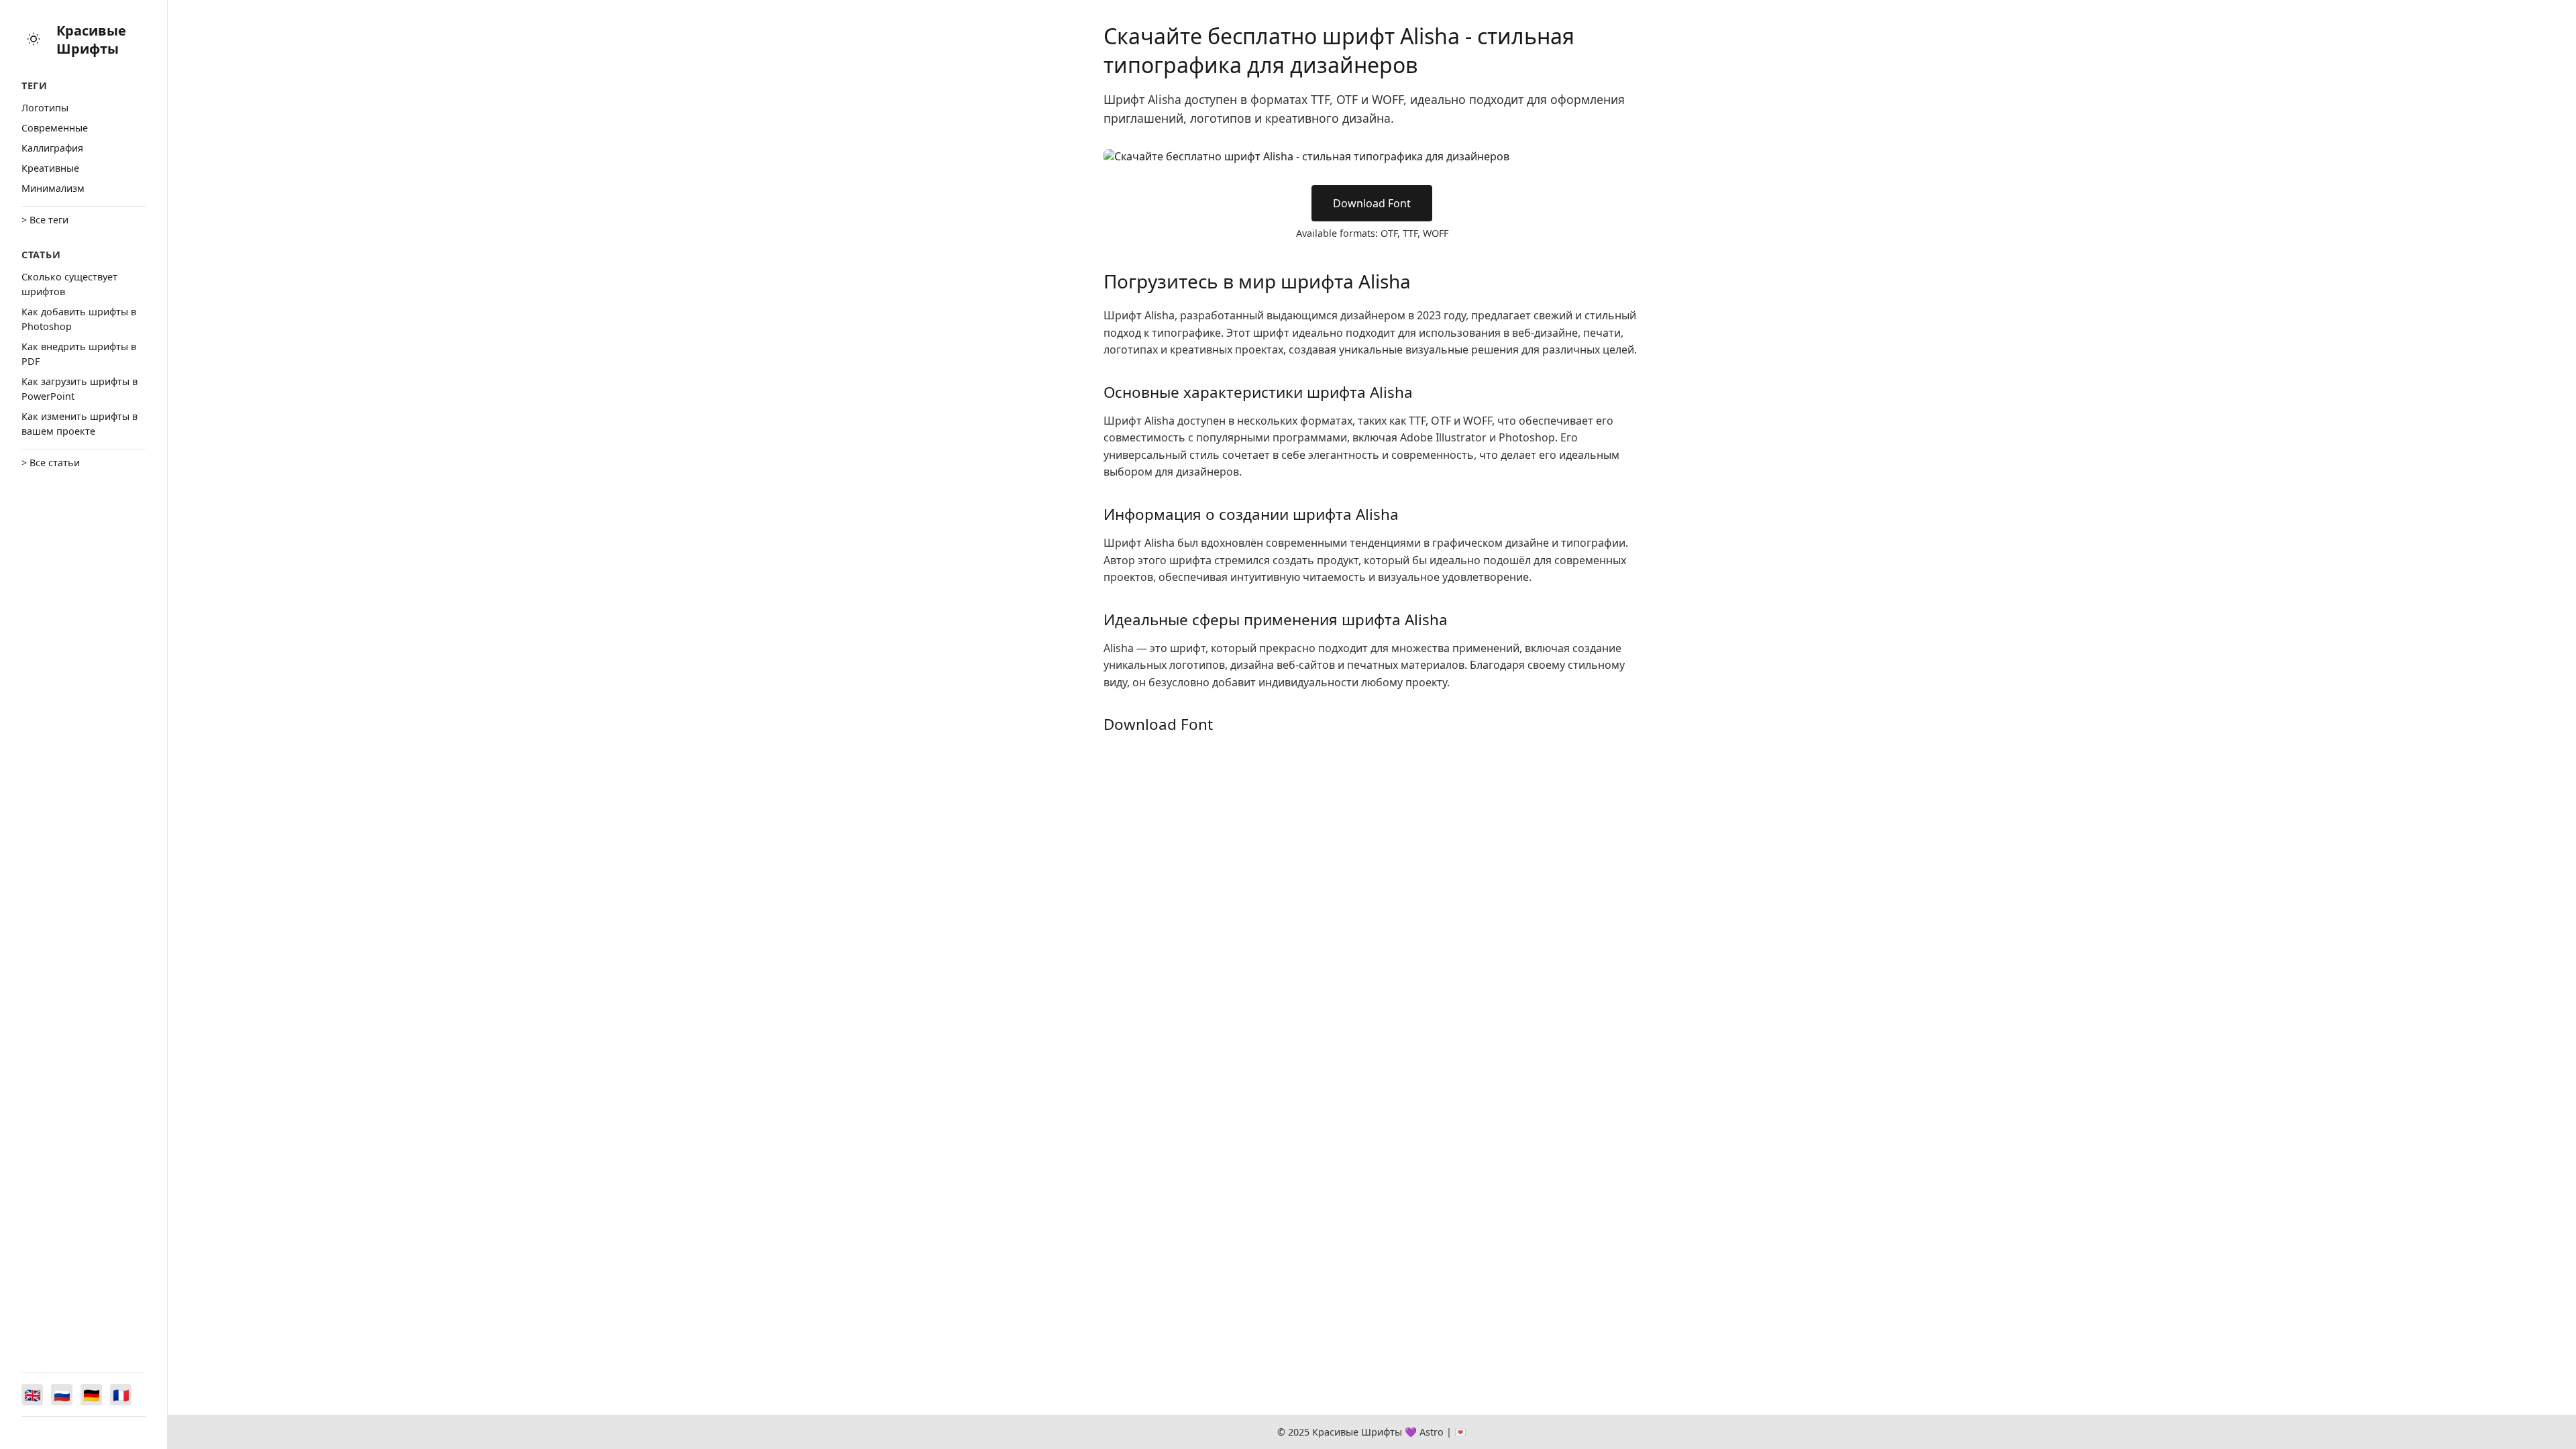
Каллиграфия (52, 148)
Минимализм (53, 188)
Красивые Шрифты (91, 40)
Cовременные (55, 128)
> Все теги (45, 220)
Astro (1432, 1432)
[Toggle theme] (34, 40)
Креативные (50, 168)
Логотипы (45, 108)
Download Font (1372, 203)
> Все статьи (51, 463)
